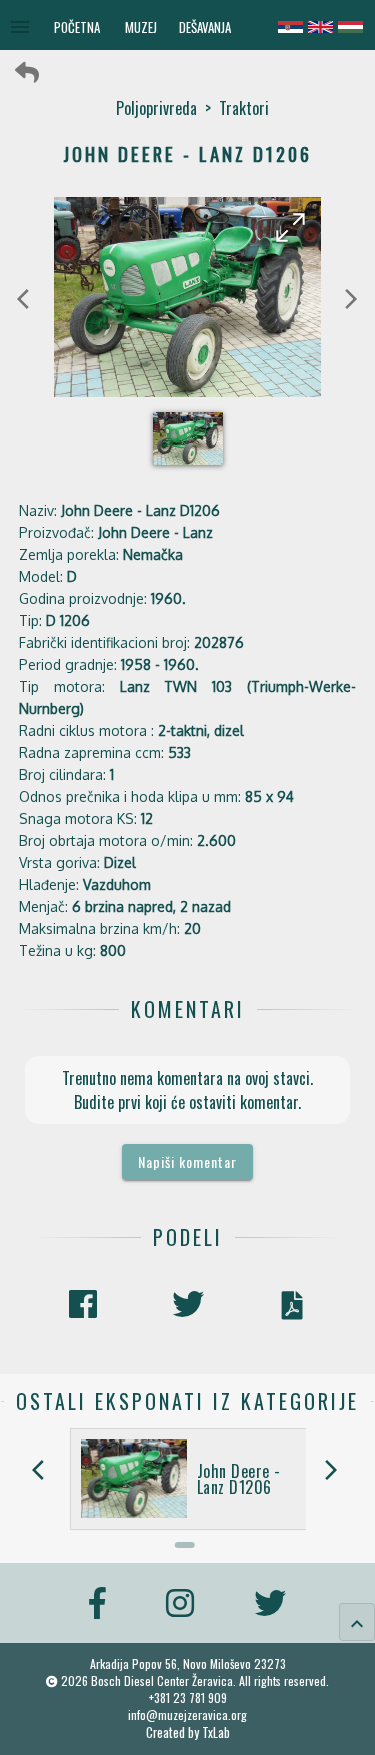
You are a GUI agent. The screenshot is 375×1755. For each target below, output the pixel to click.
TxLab (216, 1732)
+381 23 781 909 (188, 1697)
